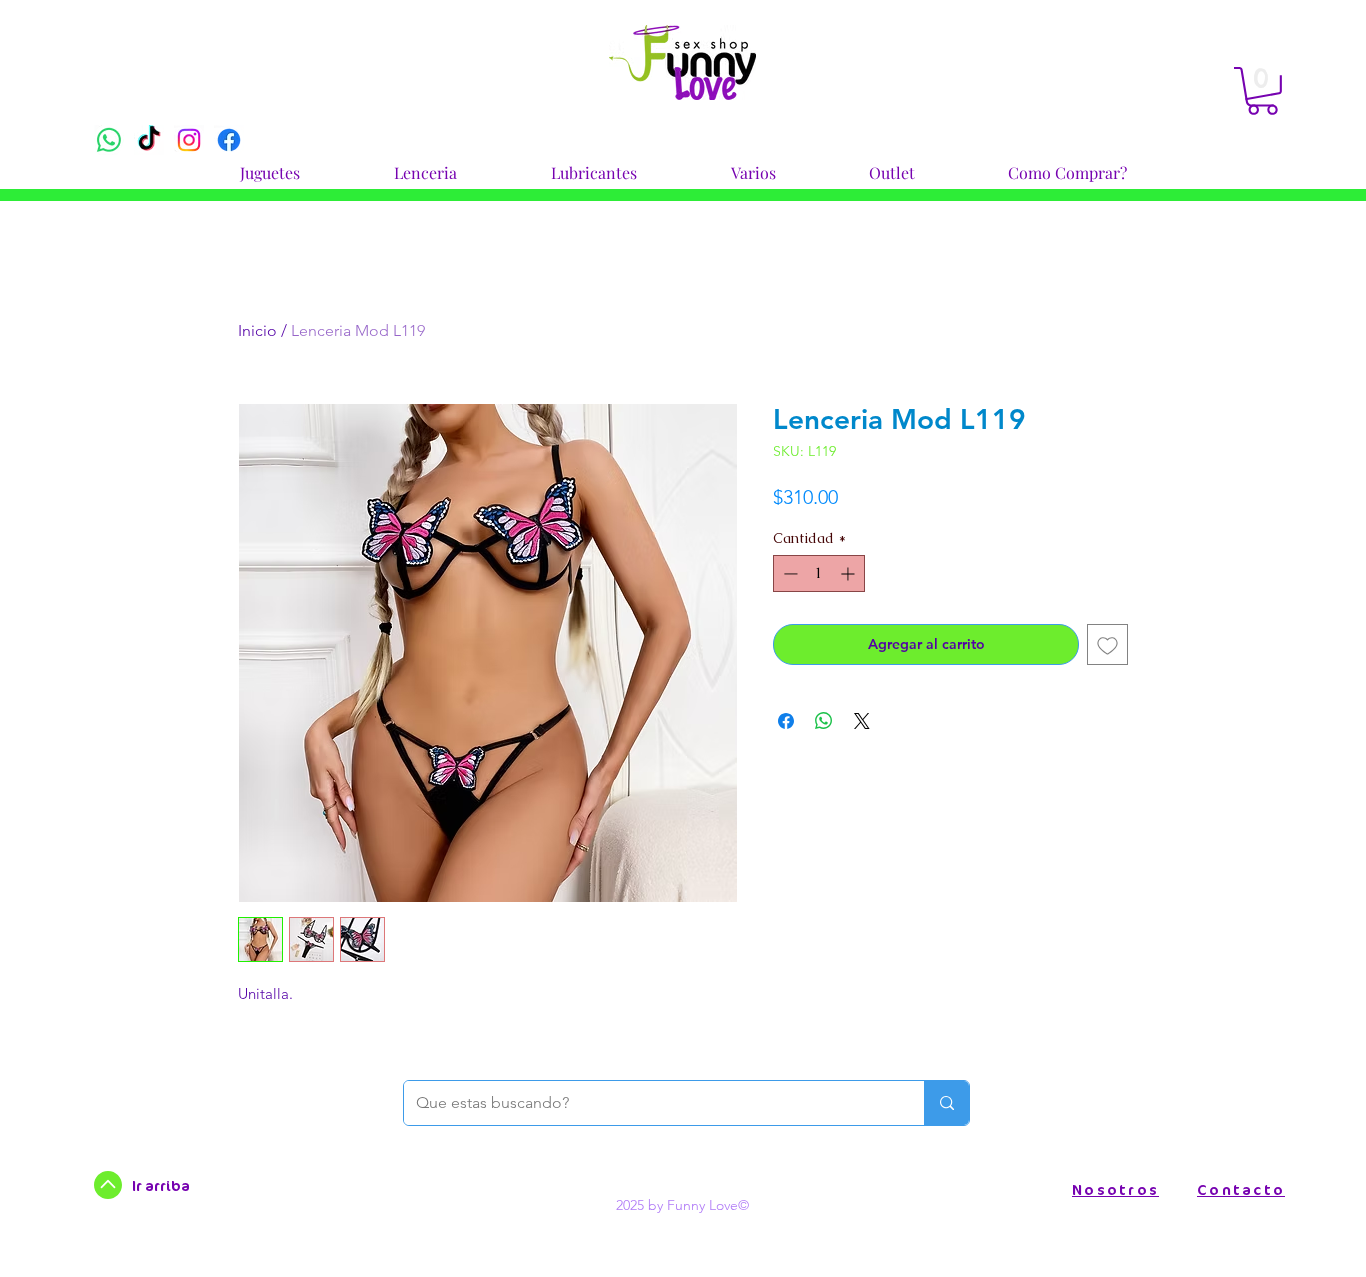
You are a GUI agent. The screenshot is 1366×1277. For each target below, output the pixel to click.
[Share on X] (862, 721)
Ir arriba (161, 1186)
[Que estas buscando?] (946, 1103)
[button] (270, 164)
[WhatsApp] (109, 140)
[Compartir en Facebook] (786, 721)
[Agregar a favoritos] (1107, 644)
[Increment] (849, 573)
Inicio (257, 330)
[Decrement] (788, 573)
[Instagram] (189, 140)
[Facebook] (229, 140)
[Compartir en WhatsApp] (824, 721)
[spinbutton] (819, 573)
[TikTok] (149, 140)
